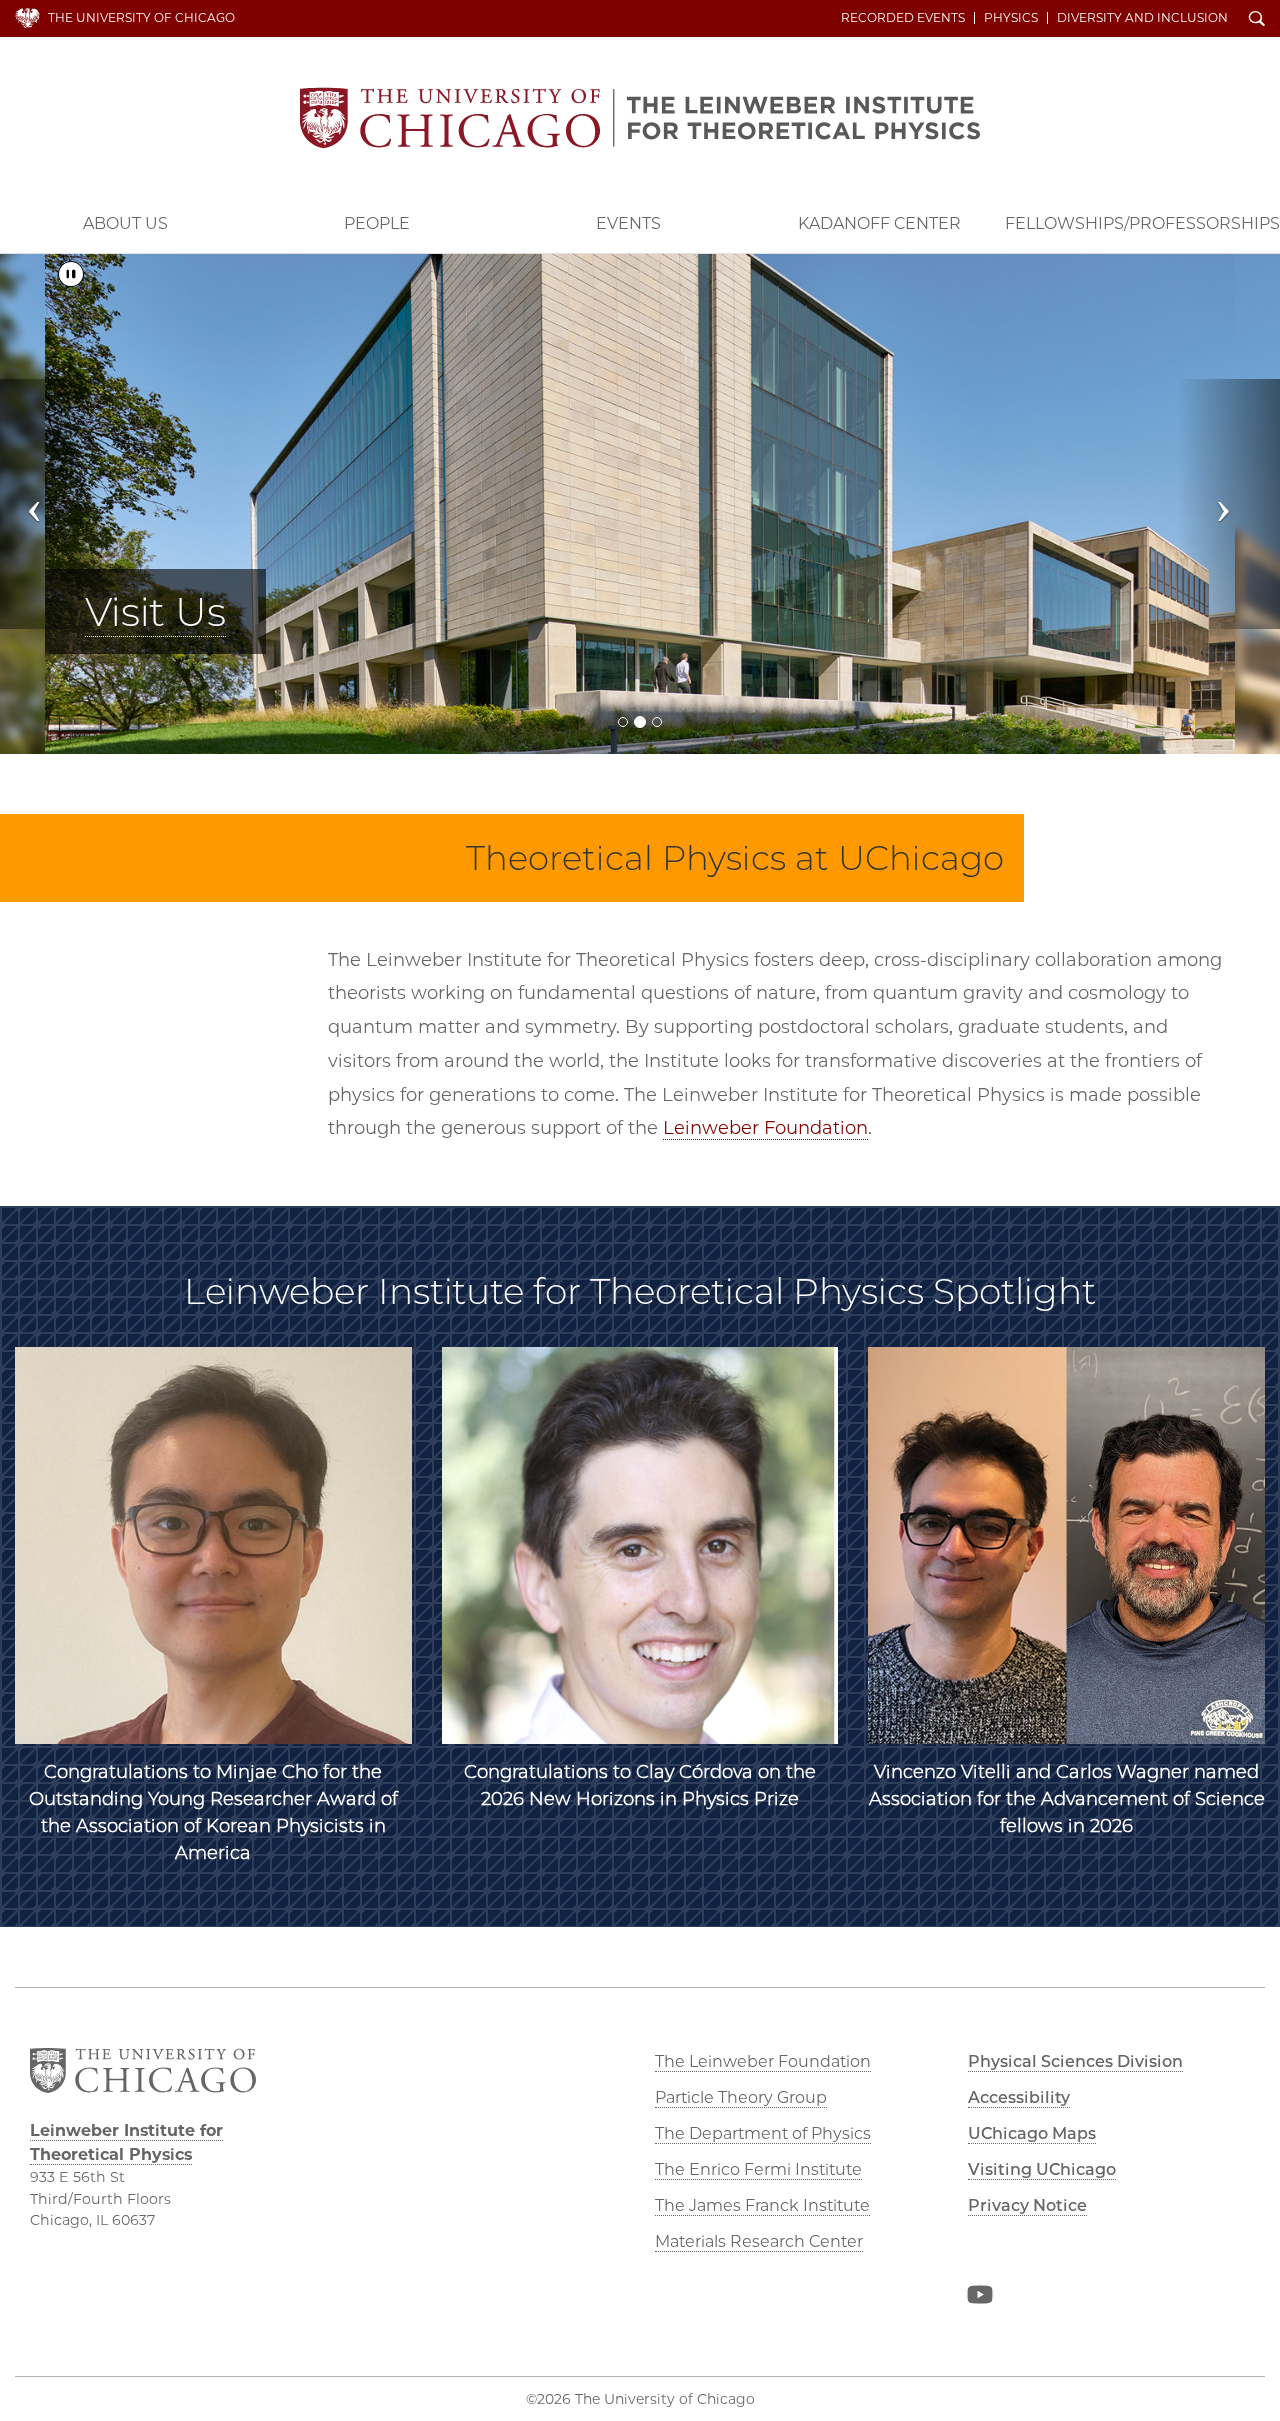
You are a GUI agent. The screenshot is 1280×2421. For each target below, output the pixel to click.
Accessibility (1019, 2097)
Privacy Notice (1027, 2205)
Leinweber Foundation (765, 1128)
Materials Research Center (759, 2241)
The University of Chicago (141, 17)
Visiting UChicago (1042, 2169)
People (377, 223)
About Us (125, 223)
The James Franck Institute (762, 2205)
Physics (1011, 18)
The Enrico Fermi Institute (758, 2169)
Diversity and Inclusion (1142, 18)
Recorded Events (903, 18)
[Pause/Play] (71, 274)
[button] (51, 504)
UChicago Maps (1032, 2133)
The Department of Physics (763, 2133)
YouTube (980, 2298)
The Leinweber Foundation (763, 2061)
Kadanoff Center (879, 223)
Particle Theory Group (741, 2097)
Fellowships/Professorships (1142, 223)
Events (628, 223)
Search (1257, 20)
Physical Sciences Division (1075, 2061)
